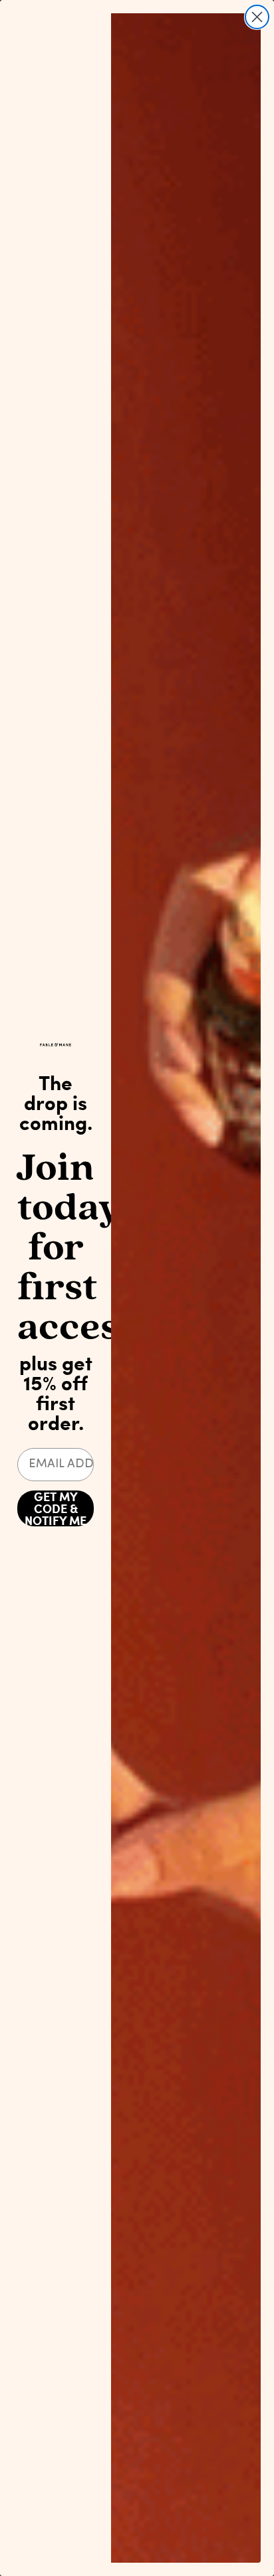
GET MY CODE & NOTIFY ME (56, 1508)
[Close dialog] (257, 17)
